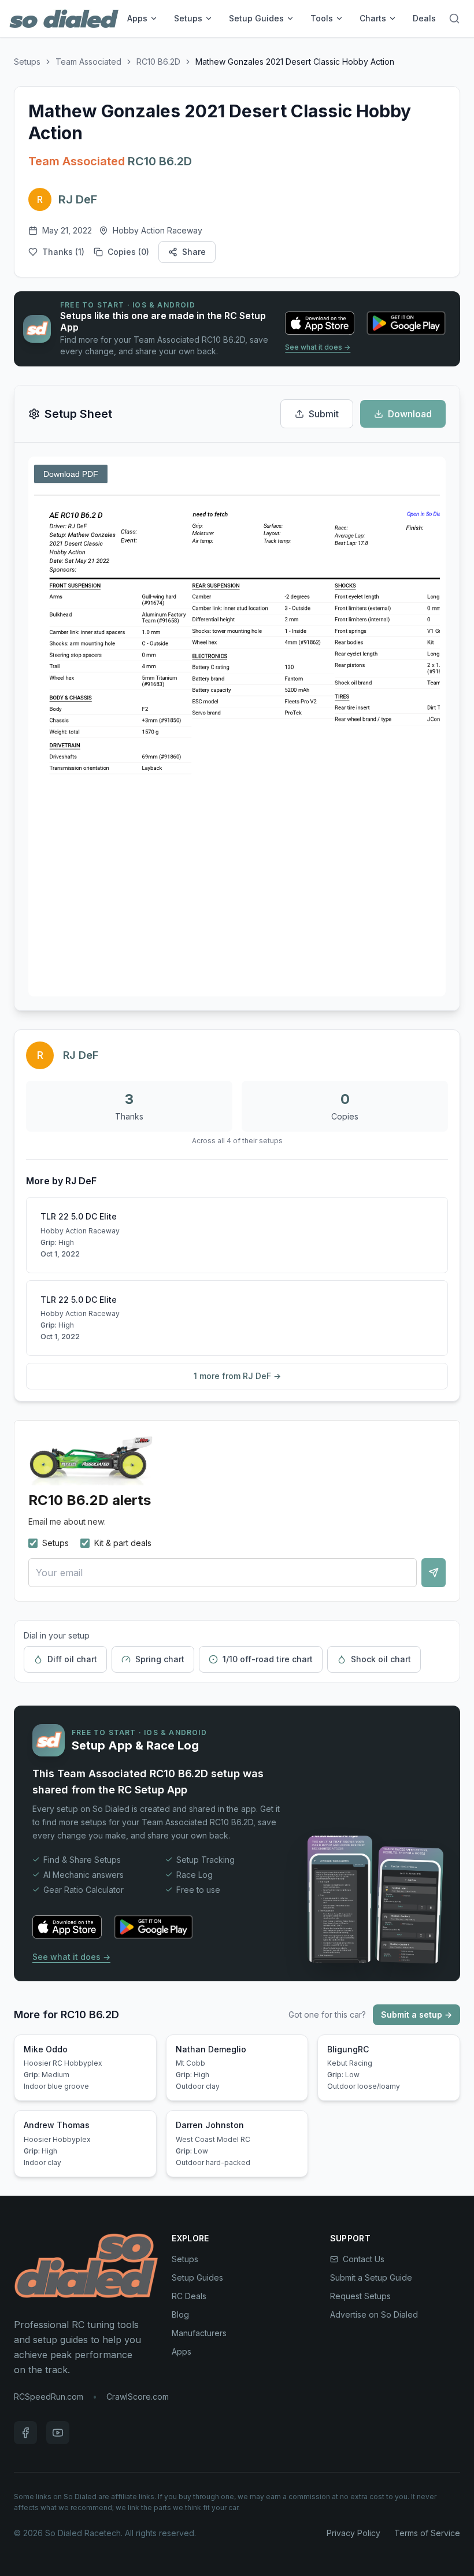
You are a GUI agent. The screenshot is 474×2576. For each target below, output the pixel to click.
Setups (188, 18)
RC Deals (189, 2296)
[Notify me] (434, 1573)
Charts (373, 18)
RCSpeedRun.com (49, 2397)
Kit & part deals (123, 1543)
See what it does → (318, 347)
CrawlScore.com (138, 2397)
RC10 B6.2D (158, 62)
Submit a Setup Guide (371, 2277)
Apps (137, 18)
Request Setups (360, 2296)
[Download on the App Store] (320, 323)
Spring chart (160, 1659)
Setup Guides (256, 18)
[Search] (454, 18)
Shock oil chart (381, 1659)
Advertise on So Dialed (374, 2314)
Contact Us (364, 2259)
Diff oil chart (72, 1659)
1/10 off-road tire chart (268, 1659)
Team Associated (88, 62)
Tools (322, 18)
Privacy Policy (353, 2533)
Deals (424, 18)
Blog (180, 2314)
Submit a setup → (416, 2015)
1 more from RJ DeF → (237, 1376)
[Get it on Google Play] (406, 323)
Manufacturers (199, 2333)
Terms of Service (427, 2533)
